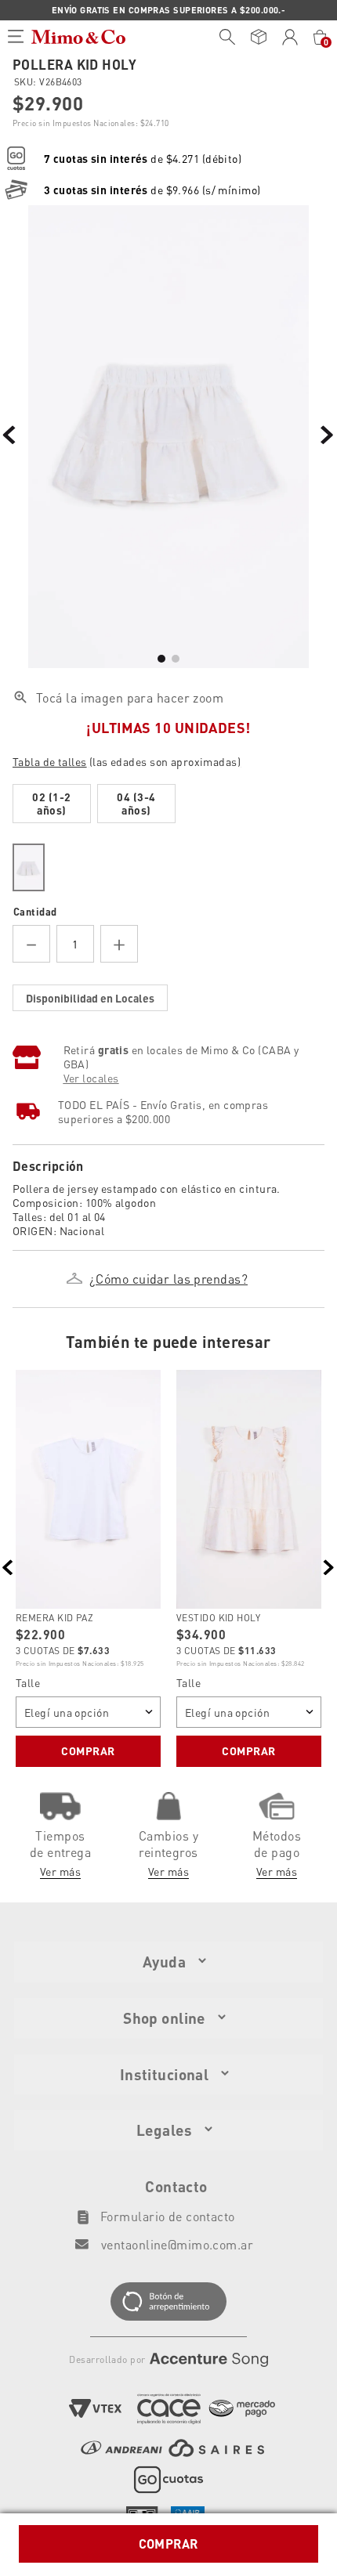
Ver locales (91, 1078)
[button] (168, 759)
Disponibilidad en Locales (90, 998)
